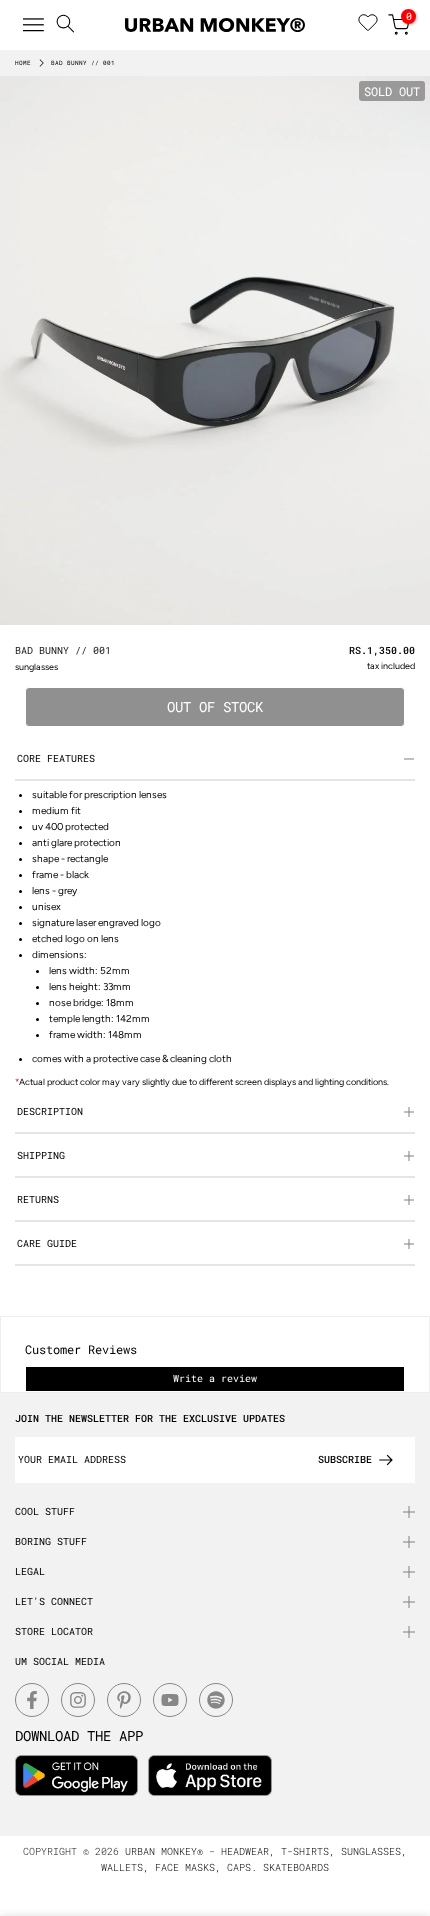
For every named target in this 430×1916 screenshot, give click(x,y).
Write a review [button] (215, 1378)
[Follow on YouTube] (170, 1700)
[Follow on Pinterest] (124, 1700)
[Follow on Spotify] (216, 1700)
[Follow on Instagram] (78, 1700)
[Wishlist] (368, 25)
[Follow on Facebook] (32, 1700)
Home (23, 63)
